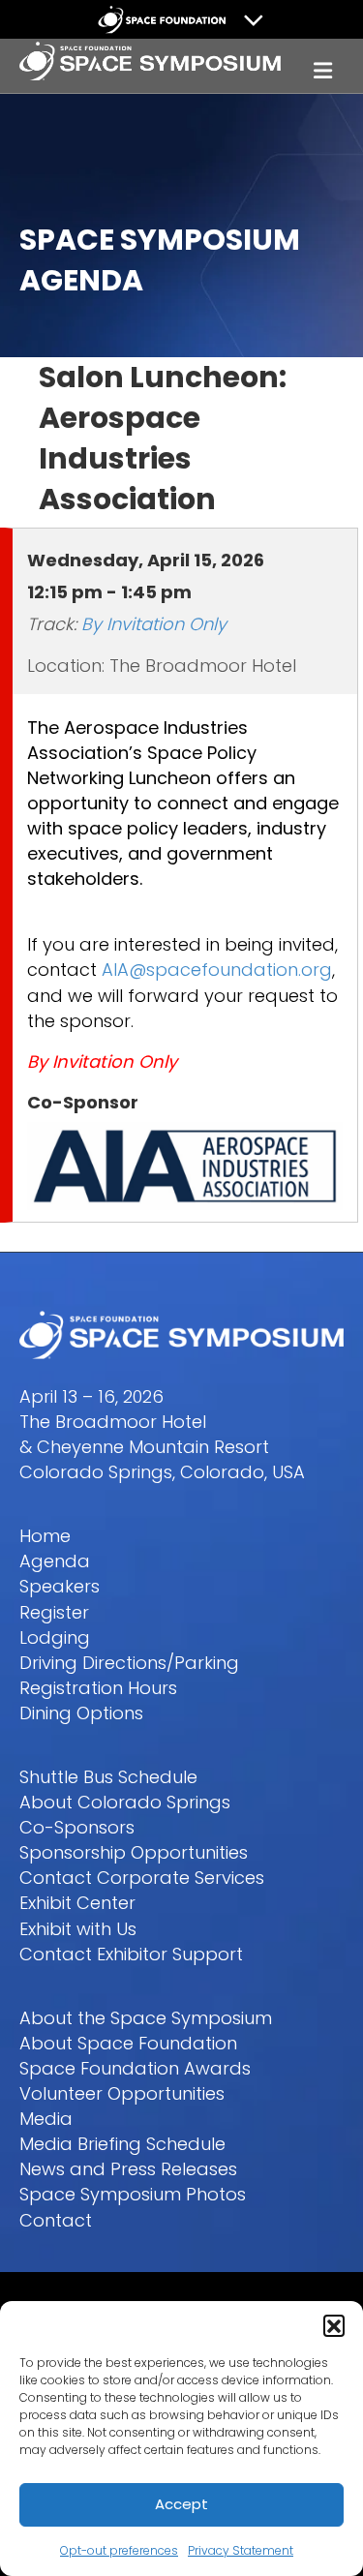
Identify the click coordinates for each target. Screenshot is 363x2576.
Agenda (55, 1561)
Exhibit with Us (78, 1929)
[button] (334, 2325)
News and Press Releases (128, 2169)
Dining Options (81, 1713)
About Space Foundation (128, 2043)
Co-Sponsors (77, 1827)
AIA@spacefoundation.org (217, 970)
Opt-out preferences (119, 2550)
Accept (181, 2504)
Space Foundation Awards (135, 2068)
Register (54, 1612)
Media (46, 2119)
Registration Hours (98, 1688)
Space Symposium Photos (133, 2194)
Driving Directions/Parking (129, 1663)
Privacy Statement (241, 2550)
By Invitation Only (154, 624)
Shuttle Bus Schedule (108, 1777)
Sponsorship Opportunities (134, 1852)
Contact (56, 2220)
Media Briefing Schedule (122, 2144)
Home (45, 1536)
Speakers (60, 1586)
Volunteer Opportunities (122, 2093)
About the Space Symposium (146, 2018)
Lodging (55, 1637)
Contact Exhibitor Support (131, 1954)
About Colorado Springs (125, 1802)
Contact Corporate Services (142, 1878)
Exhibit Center (77, 1903)
